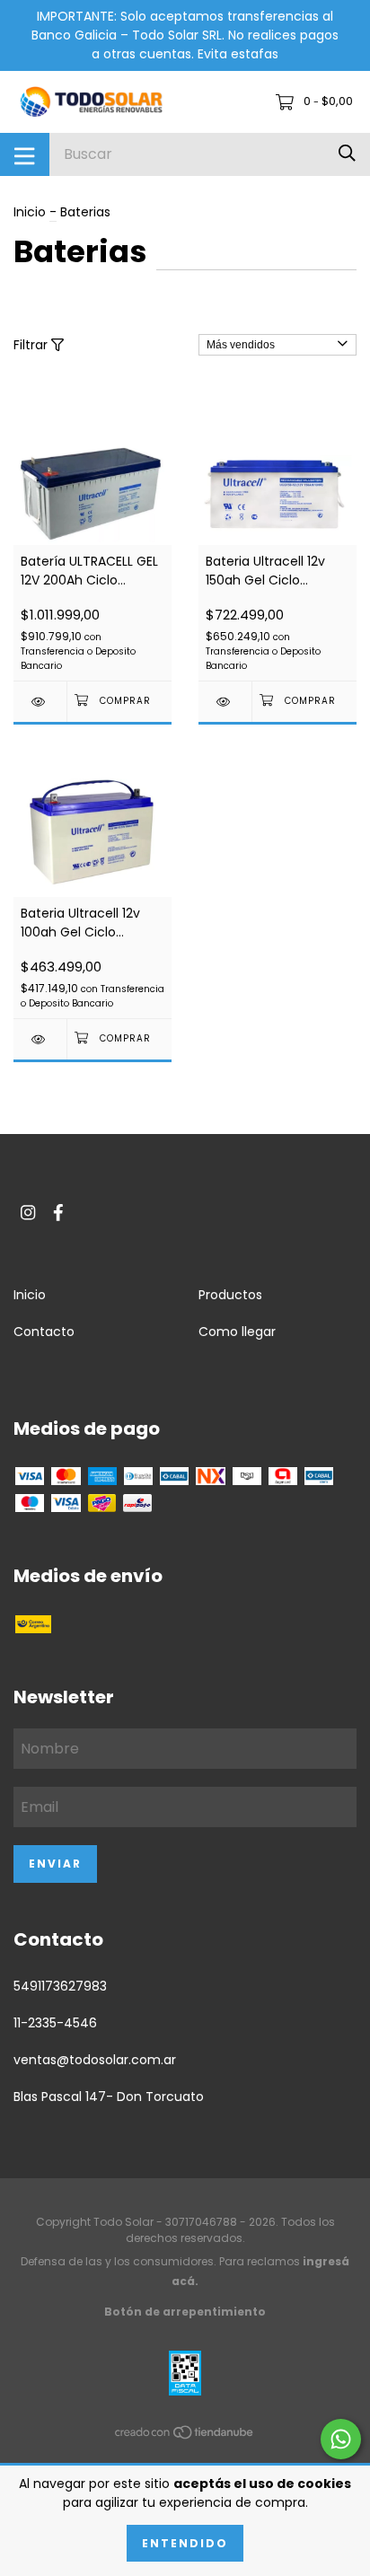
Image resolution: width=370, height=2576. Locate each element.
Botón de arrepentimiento (185, 2312)
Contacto (44, 1332)
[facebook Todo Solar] (58, 1213)
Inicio (30, 212)
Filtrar (32, 345)
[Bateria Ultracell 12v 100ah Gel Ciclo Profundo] (40, 1039)
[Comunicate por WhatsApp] (341, 2439)
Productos (230, 1295)
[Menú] (25, 154)
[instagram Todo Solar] (28, 1213)
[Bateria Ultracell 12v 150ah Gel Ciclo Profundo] (225, 702)
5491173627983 (60, 1986)
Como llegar (237, 1332)
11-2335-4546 (55, 2023)
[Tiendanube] (185, 2435)
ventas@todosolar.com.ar (95, 2060)
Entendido (185, 2543)
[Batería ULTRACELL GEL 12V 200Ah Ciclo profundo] (40, 702)
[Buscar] (347, 154)
